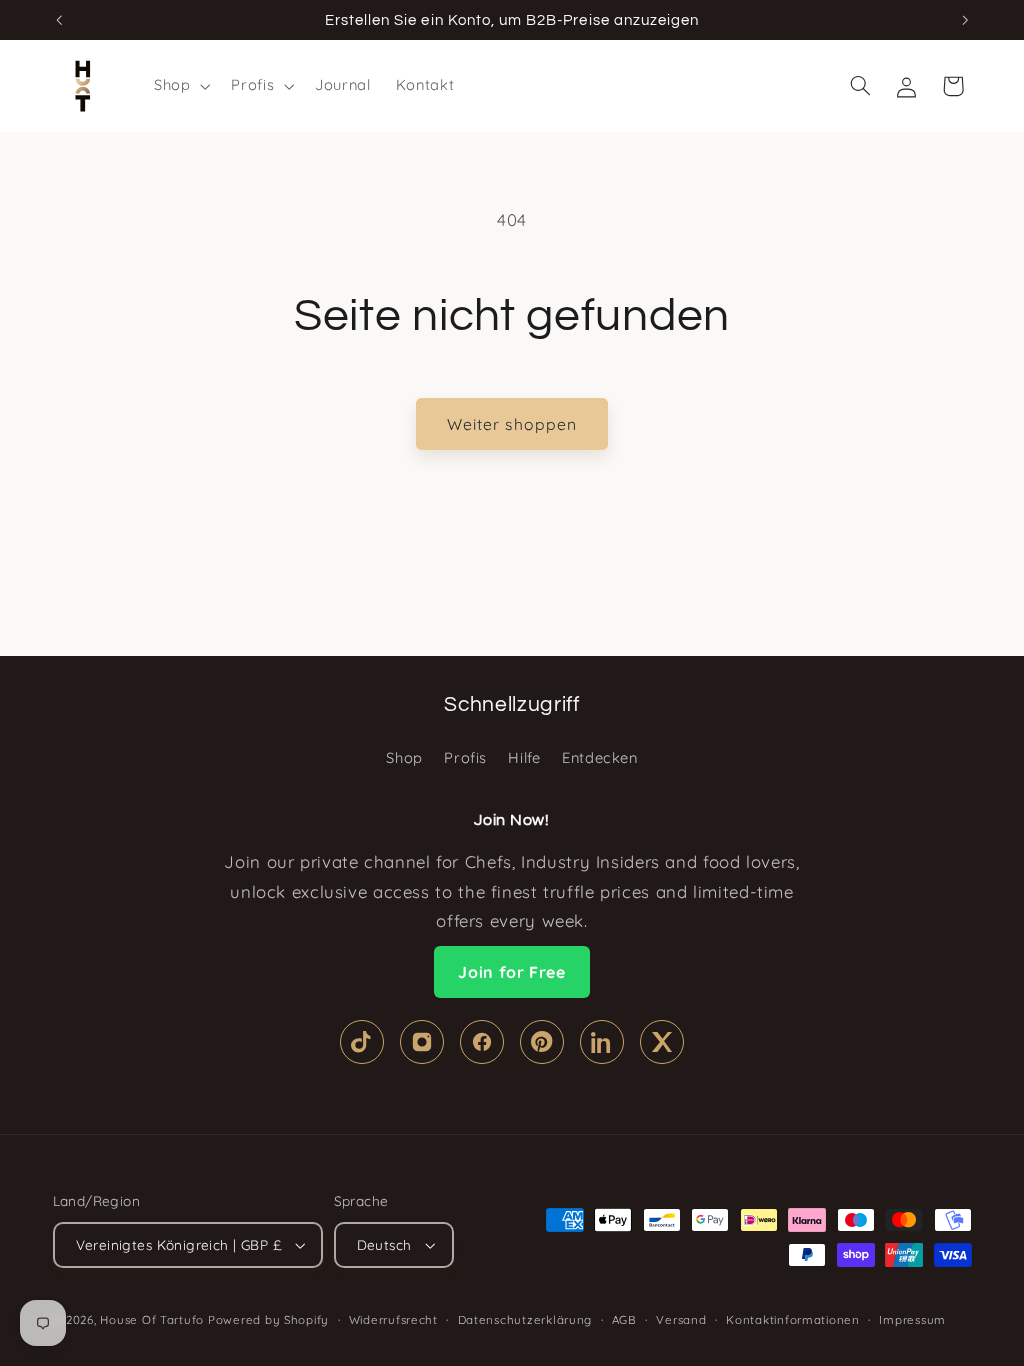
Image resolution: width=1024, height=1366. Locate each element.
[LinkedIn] (602, 1042)
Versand (681, 1319)
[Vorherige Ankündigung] (59, 20)
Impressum (912, 1319)
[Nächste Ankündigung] (965, 20)
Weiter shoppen (512, 424)
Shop (404, 757)
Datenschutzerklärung (525, 1319)
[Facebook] (482, 1042)
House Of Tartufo (152, 1319)
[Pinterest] (542, 1042)
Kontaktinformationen (793, 1319)
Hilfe (524, 757)
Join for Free (511, 972)
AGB (624, 1319)
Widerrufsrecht (393, 1319)
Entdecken (600, 757)
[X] (662, 1042)
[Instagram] (422, 1042)
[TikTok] (362, 1042)
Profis (465, 757)
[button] (179, 86)
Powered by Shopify (268, 1319)
